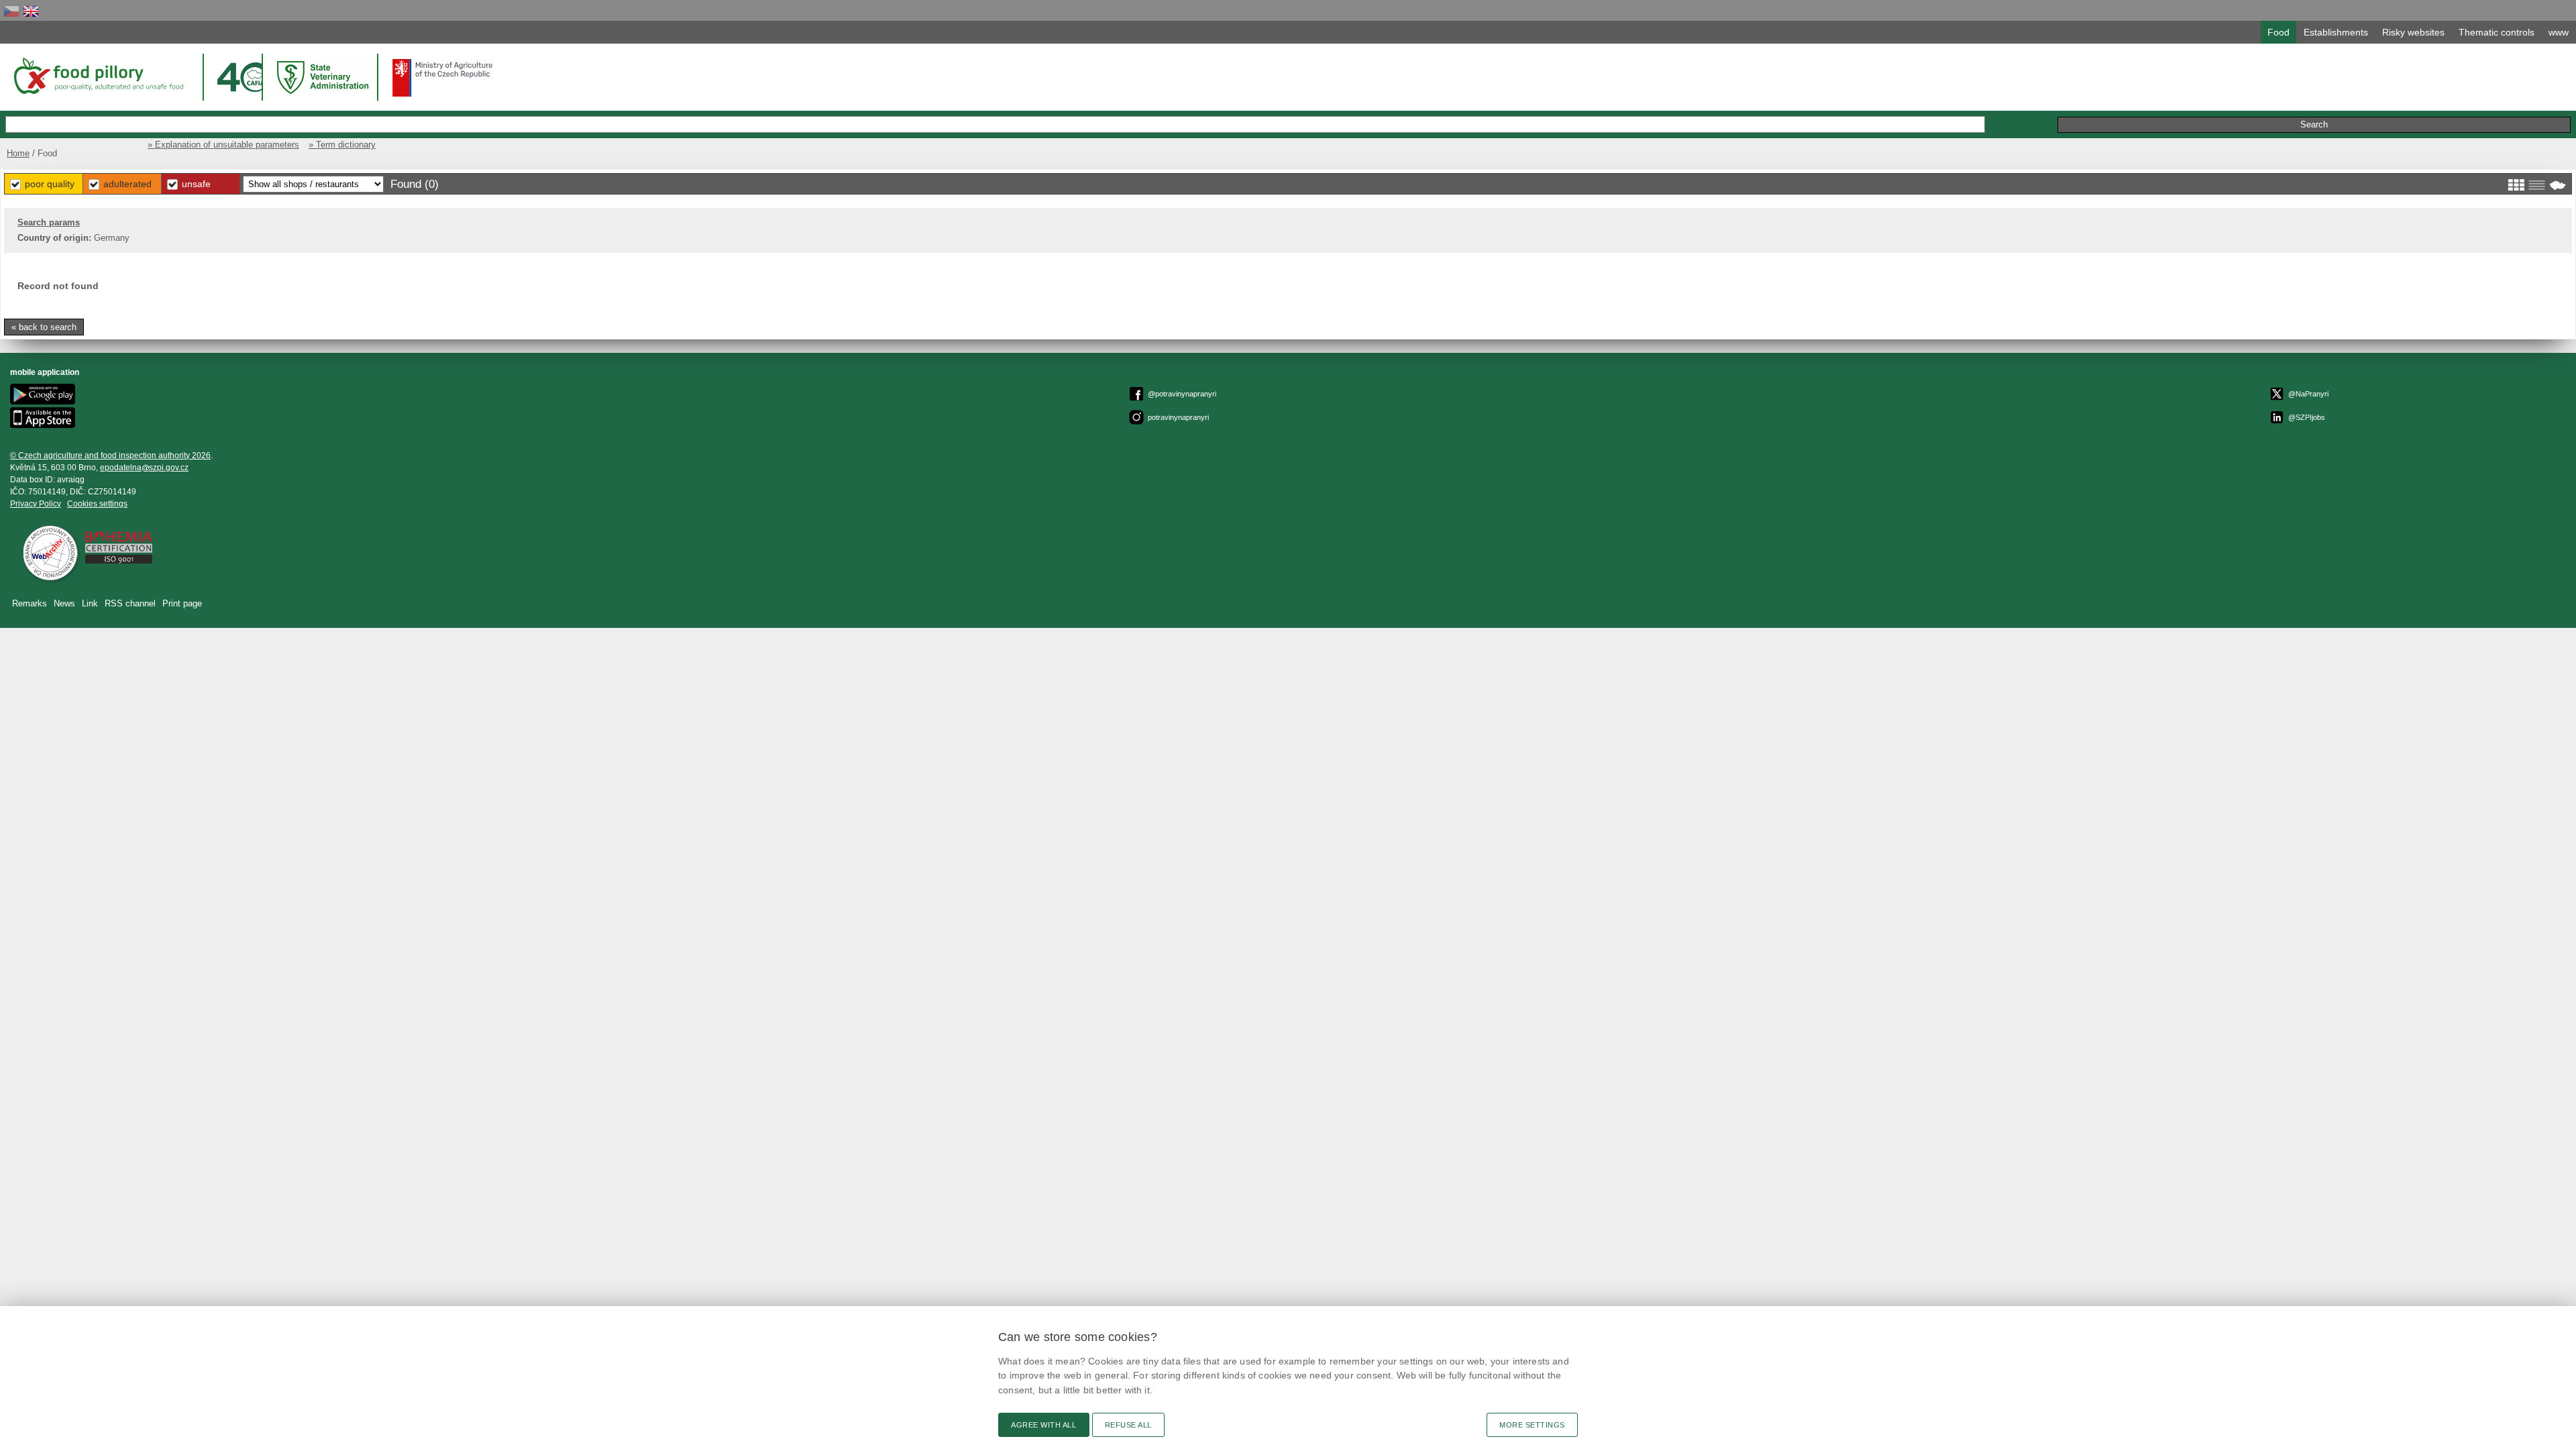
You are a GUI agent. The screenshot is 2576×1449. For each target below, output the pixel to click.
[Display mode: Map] (2558, 185)
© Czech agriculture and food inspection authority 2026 (110, 455)
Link (90, 603)
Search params (49, 222)
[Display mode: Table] (2537, 185)
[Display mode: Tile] (2516, 185)
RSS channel (130, 603)
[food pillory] (98, 76)
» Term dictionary (342, 145)
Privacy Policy (36, 504)
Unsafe (196, 184)
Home (18, 153)
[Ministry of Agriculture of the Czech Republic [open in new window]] (443, 78)
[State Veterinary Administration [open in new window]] (324, 77)
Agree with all (1044, 1425)
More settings (1532, 1425)
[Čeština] (11, 11)
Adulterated (127, 184)
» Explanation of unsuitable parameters (223, 145)
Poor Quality (50, 184)
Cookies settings (97, 504)
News (64, 603)
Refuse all (1128, 1425)
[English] (31, 11)
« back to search (44, 327)
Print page (182, 603)
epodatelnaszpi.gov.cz (144, 468)
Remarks (30, 603)
